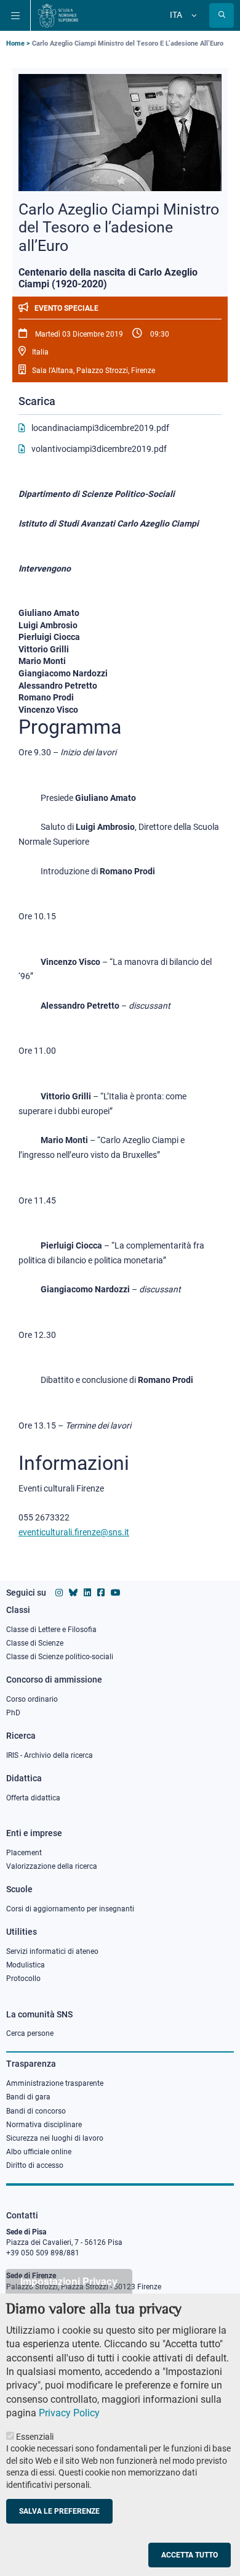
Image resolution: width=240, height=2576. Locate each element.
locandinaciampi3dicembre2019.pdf (100, 428)
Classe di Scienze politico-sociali (60, 1657)
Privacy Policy (69, 2413)
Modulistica (26, 1965)
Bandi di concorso (36, 2111)
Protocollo (23, 1979)
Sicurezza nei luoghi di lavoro (55, 2138)
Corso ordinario (32, 1699)
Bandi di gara (28, 2097)
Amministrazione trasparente (55, 2083)
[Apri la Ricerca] (222, 15)
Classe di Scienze (35, 1643)
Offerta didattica (33, 1798)
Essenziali (35, 2437)
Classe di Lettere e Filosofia (51, 1630)
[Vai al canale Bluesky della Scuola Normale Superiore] (73, 1593)
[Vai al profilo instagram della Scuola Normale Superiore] (59, 1593)
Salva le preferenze (59, 2511)
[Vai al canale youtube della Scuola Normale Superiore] (116, 1593)
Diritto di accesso (35, 2165)
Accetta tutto (190, 2555)
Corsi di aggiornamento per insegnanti (70, 1909)
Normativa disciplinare (44, 2125)
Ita (176, 15)
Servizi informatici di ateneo (52, 1951)
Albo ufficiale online (39, 2152)
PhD (13, 1713)
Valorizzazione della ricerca (52, 1866)
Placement (24, 1853)
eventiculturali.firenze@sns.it (74, 1532)
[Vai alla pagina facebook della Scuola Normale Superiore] (101, 1593)
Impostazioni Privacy (69, 2281)
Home (15, 43)
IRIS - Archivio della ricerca (50, 1755)
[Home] (58, 15)
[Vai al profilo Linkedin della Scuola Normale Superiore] (87, 1593)
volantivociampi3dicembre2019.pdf (99, 449)
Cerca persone (30, 2033)
